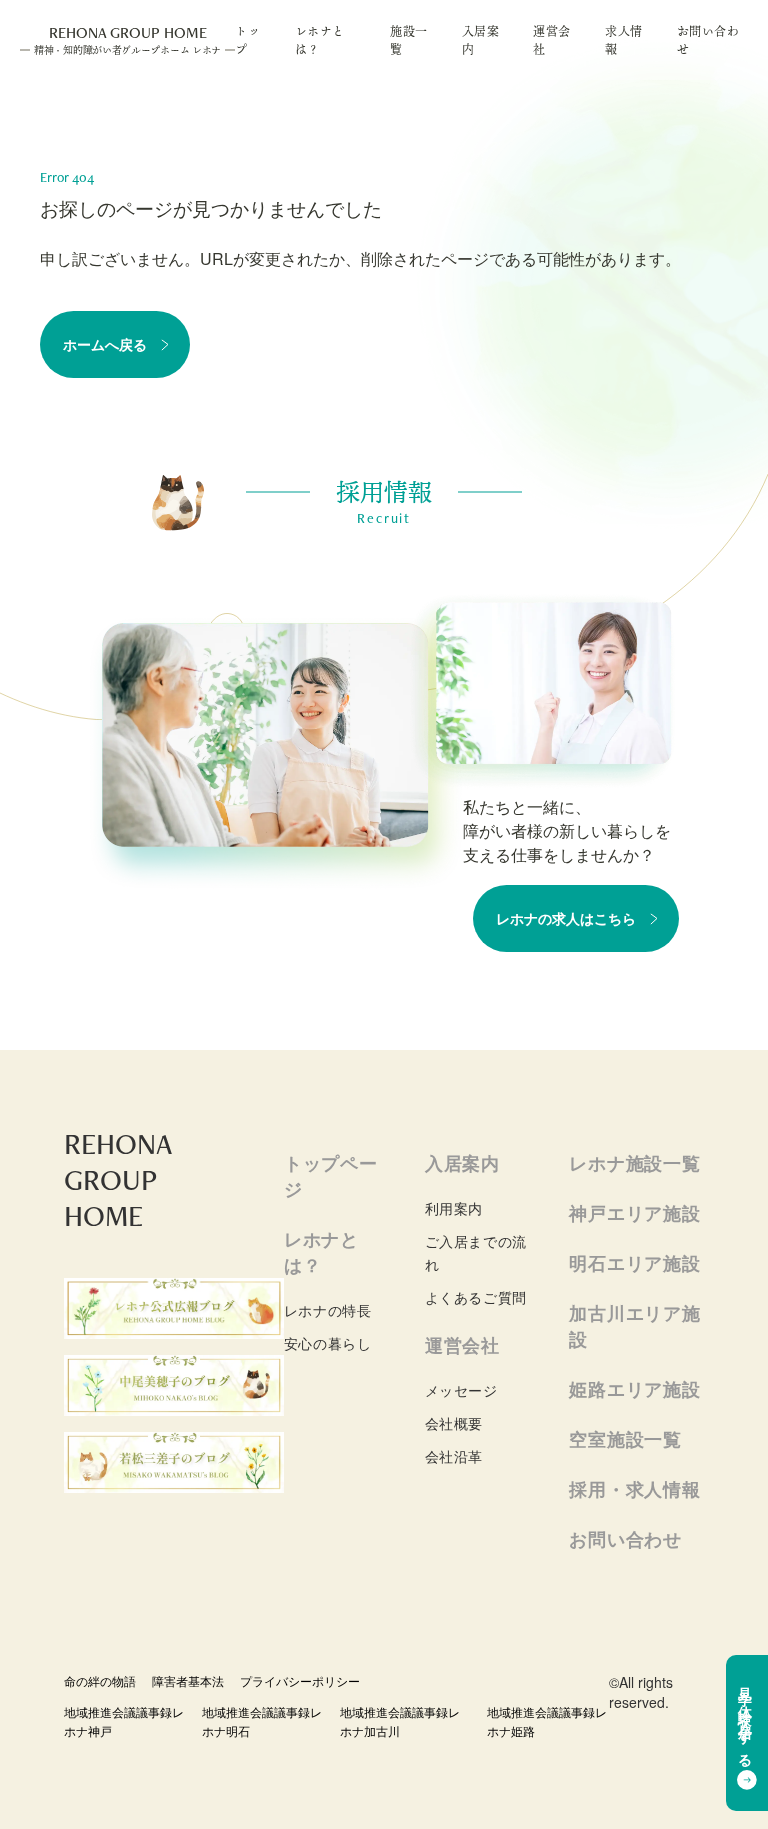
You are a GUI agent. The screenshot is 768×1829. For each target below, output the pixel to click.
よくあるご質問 (476, 1297)
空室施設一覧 (625, 1439)
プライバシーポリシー (300, 1680)
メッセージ (461, 1390)
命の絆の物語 (100, 1680)
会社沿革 (454, 1456)
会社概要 (454, 1423)
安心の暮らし (327, 1343)
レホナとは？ (320, 40)
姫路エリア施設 (634, 1389)
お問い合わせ (708, 40)
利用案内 (454, 1208)
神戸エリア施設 (634, 1213)
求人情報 (624, 40)
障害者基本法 (188, 1680)
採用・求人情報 (634, 1489)
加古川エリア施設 (634, 1326)
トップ (247, 40)
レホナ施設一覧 (634, 1163)
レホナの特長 (327, 1310)
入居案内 (481, 40)
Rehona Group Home (127, 39)
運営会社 (552, 40)
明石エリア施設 (634, 1263)
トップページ (331, 1176)
